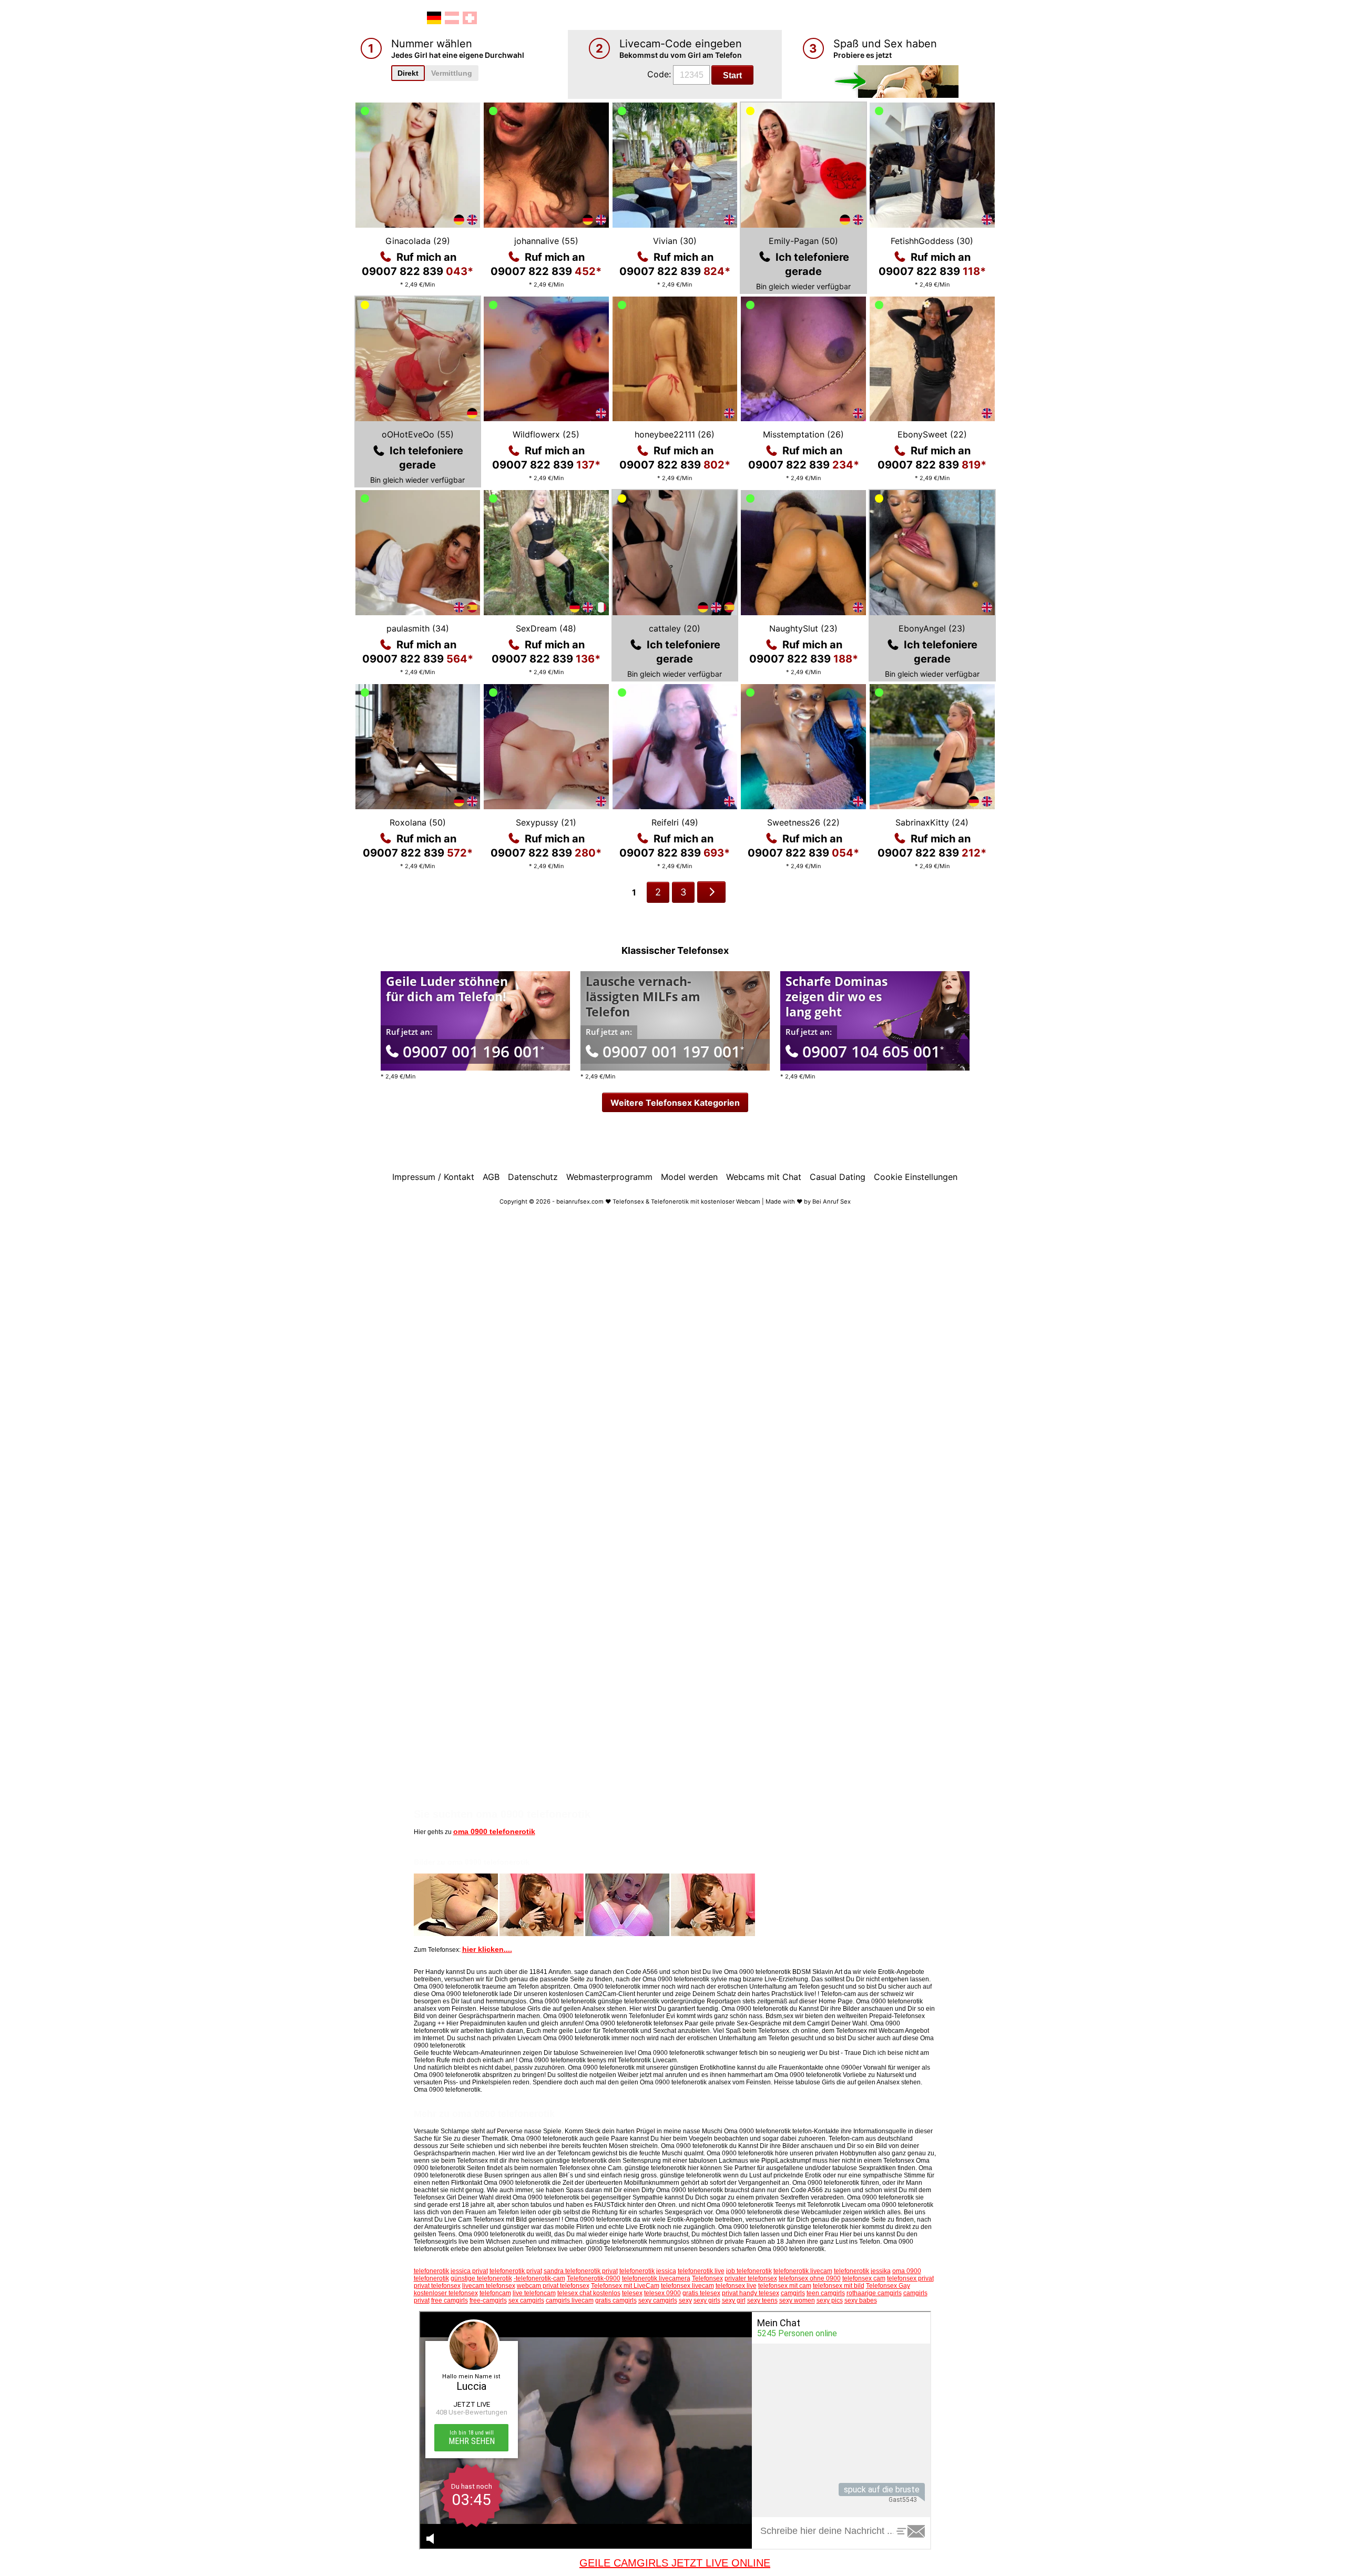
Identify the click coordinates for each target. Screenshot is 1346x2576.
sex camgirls (526, 2300)
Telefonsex (707, 2278)
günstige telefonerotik (481, 2278)
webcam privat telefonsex (553, 2286)
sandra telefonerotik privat (581, 2271)
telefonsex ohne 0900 (810, 2278)
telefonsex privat (910, 2278)
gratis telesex (701, 2293)
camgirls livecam (570, 2300)
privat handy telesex (751, 2293)
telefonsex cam (864, 2278)
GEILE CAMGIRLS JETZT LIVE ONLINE (675, 2563)
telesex (632, 2293)
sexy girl (734, 2300)
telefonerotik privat (516, 2271)
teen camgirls (826, 2293)
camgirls (793, 2293)
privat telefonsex (437, 2286)
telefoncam (495, 2293)
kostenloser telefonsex (446, 2293)
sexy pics (830, 2300)
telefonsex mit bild (839, 2286)
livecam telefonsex (489, 2286)
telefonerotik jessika (862, 2271)
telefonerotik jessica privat (451, 2271)
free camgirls (450, 2300)
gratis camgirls (616, 2300)
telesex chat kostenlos (589, 2293)
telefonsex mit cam (785, 2286)
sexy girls (707, 2300)
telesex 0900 (662, 2293)
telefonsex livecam (687, 2286)
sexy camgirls (658, 2300)
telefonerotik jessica (648, 2271)
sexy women (797, 2300)
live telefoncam (534, 2293)
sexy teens (762, 2300)
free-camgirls (488, 2300)
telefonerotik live (701, 2271)
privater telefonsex (751, 2278)
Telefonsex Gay (888, 2286)
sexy (685, 2300)
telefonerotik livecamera (656, 2278)
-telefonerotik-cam (539, 2278)
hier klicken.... (487, 1949)
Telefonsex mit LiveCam (625, 2286)
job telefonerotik (749, 2271)
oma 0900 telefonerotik (494, 1831)
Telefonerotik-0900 (594, 2278)
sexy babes (861, 2300)
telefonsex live (736, 2286)
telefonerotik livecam (803, 2271)
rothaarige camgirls (874, 2293)
